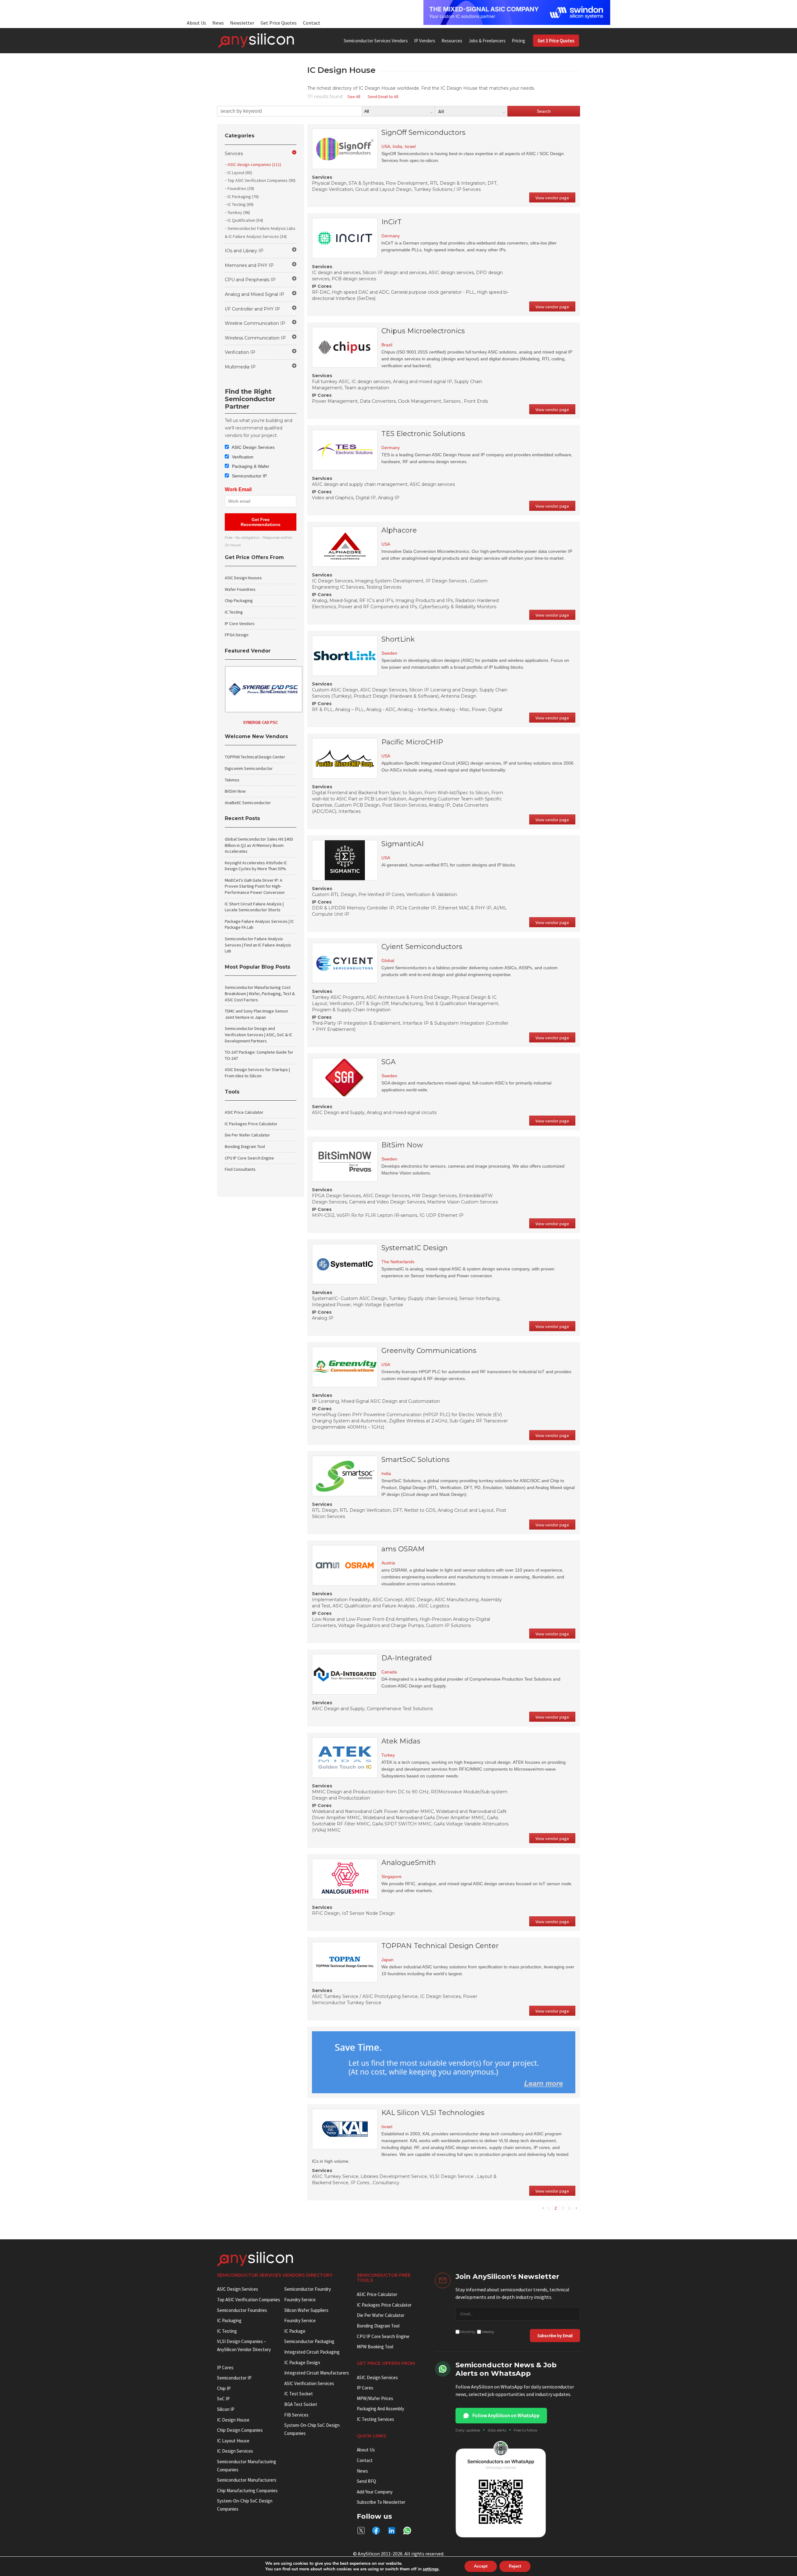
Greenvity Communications (429, 1351)
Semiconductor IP (249, 476)
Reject (515, 2566)
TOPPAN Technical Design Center (255, 757)
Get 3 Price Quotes (556, 41)
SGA (389, 1062)
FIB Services (296, 2415)
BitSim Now (235, 791)
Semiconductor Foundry (308, 2289)
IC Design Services (235, 2451)
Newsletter (242, 23)
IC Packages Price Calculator (251, 1124)
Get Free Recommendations (261, 522)
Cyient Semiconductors (422, 947)
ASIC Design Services (253, 447)
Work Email (238, 489)
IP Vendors (425, 41)
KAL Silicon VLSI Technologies (433, 2113)
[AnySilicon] (256, 40)
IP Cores (365, 2388)
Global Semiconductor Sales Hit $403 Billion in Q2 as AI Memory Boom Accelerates (259, 845)
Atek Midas (401, 1741)
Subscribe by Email (555, 2336)
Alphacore (399, 530)
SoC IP (223, 2399)
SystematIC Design (415, 1248)
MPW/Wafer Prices (375, 2398)
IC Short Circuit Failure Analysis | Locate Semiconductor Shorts (254, 907)
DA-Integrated (407, 1658)
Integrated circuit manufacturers (317, 2373)
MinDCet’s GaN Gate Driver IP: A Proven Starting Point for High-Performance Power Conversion (255, 886)
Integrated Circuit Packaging (312, 2352)
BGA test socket (301, 2404)
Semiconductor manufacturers (247, 2480)
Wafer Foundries (240, 589)
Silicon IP (226, 2409)
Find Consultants (240, 1169)
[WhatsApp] (407, 2531)
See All (354, 97)
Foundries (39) (241, 188)
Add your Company (375, 2492)
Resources (452, 41)
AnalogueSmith (409, 1863)
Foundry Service (300, 2300)
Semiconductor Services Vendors (376, 41)
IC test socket (299, 2394)
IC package (295, 2331)
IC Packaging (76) (243, 197)
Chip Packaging (239, 600)
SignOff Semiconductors (423, 133)
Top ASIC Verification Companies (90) (262, 180)
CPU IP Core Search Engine (249, 1158)
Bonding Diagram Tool (245, 1146)
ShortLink (398, 639)
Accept (481, 2566)
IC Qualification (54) (245, 220)
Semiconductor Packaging (309, 2341)
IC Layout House (233, 2441)
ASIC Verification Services (309, 2383)
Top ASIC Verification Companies (249, 2300)
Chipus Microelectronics (423, 331)
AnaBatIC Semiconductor (248, 803)
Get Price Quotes (279, 23)
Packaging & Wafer (250, 466)
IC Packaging (229, 2320)
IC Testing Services (375, 2419)
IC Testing (234, 612)
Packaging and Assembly (380, 2409)
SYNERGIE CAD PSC (260, 722)
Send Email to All (383, 97)
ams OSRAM (403, 1549)
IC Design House (233, 2420)
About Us (196, 23)
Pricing (519, 41)
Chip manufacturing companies (247, 2491)
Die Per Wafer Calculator (247, 1135)
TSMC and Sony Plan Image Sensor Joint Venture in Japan (257, 1014)
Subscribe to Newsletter (381, 2502)
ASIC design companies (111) (254, 164)
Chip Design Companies (240, 2430)
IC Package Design (302, 2363)
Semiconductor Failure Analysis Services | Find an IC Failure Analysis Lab (258, 945)
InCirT (391, 222)
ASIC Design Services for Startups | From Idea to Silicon (257, 1073)
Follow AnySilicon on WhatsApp (506, 2415)
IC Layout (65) (240, 173)
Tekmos (232, 780)
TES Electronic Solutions (423, 434)
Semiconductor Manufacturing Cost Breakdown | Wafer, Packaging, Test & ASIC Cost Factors (260, 993)
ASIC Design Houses (243, 578)
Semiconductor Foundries (242, 2310)
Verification (242, 457)
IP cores (225, 2367)
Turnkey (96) (239, 212)
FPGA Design (237, 635)
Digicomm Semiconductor (249, 768)
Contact (312, 23)
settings (431, 2569)
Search (544, 111)
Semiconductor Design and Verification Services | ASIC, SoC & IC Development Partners (259, 1034)
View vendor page (552, 198)
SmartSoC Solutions (415, 1460)
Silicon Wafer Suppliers (306, 2310)
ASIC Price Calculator (244, 1112)
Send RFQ (366, 2481)
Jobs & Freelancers (487, 41)
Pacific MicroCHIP (412, 742)
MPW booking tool (375, 2347)
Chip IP (224, 2388)
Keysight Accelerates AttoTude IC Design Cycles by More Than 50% (256, 866)
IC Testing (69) (241, 204)
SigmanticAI (403, 844)
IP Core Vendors (240, 624)
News (218, 23)
